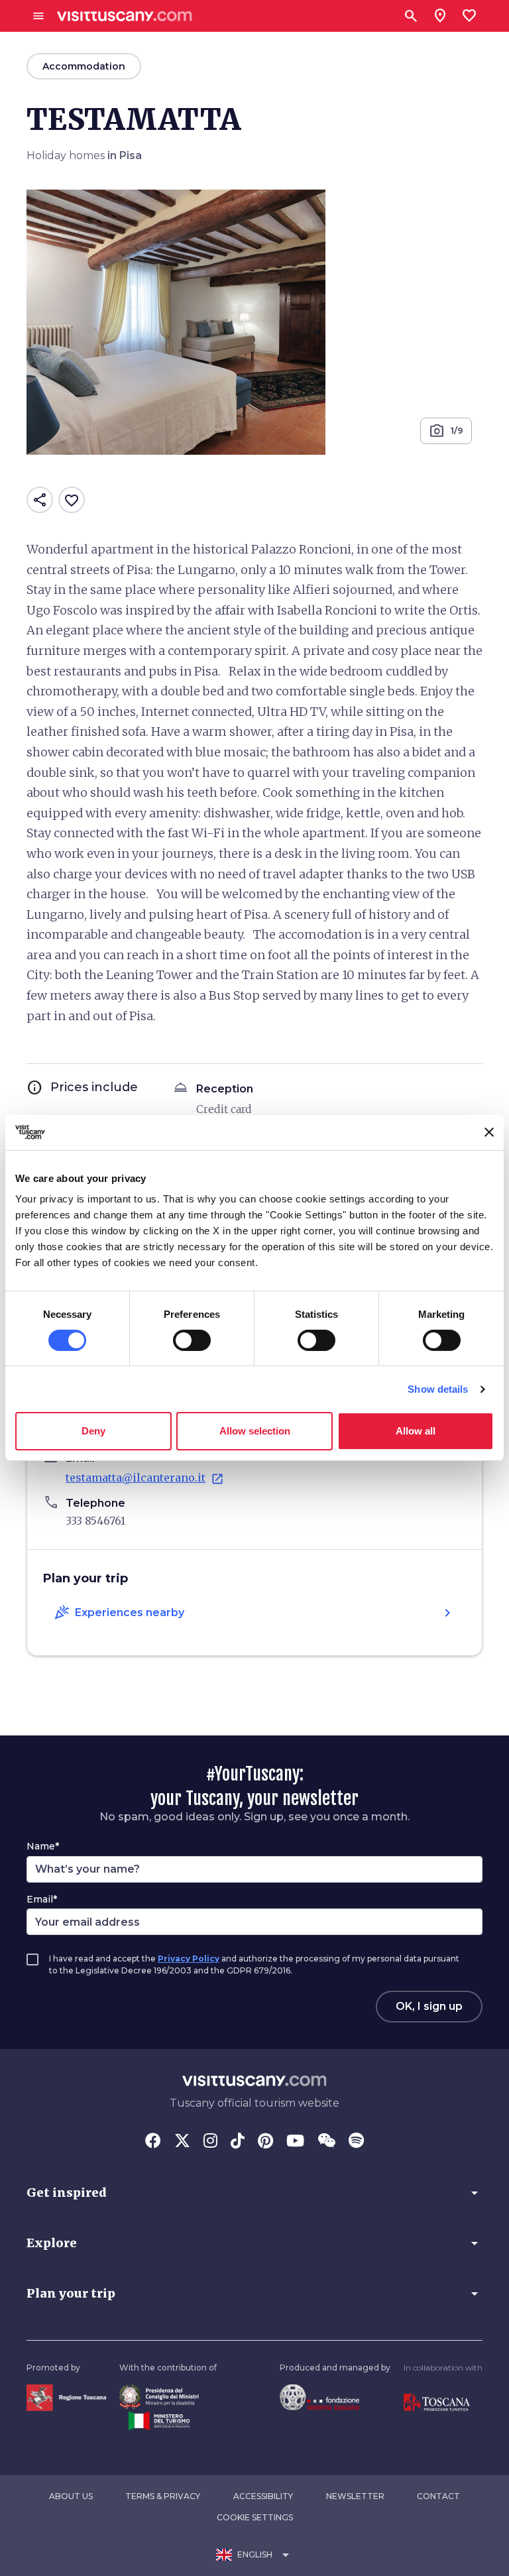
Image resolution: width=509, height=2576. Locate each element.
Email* (42, 1899)
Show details (438, 1389)
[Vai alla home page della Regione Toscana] (66, 2397)
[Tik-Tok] (238, 2142)
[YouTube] (295, 2142)
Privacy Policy (189, 1959)
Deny (93, 1431)
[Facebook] (153, 2142)
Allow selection (255, 1431)
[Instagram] (210, 2142)
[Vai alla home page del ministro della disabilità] (159, 2396)
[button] (254, 2193)
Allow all (416, 1431)
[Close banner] (489, 1132)
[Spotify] (356, 2142)
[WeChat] (326, 2142)
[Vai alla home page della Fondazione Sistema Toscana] (319, 2397)
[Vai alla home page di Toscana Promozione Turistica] (437, 2402)
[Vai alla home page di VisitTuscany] (125, 16)
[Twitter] (182, 2142)
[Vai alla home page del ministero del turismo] (159, 2420)
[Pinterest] (265, 2142)
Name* (43, 1846)
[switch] (192, 1340)
